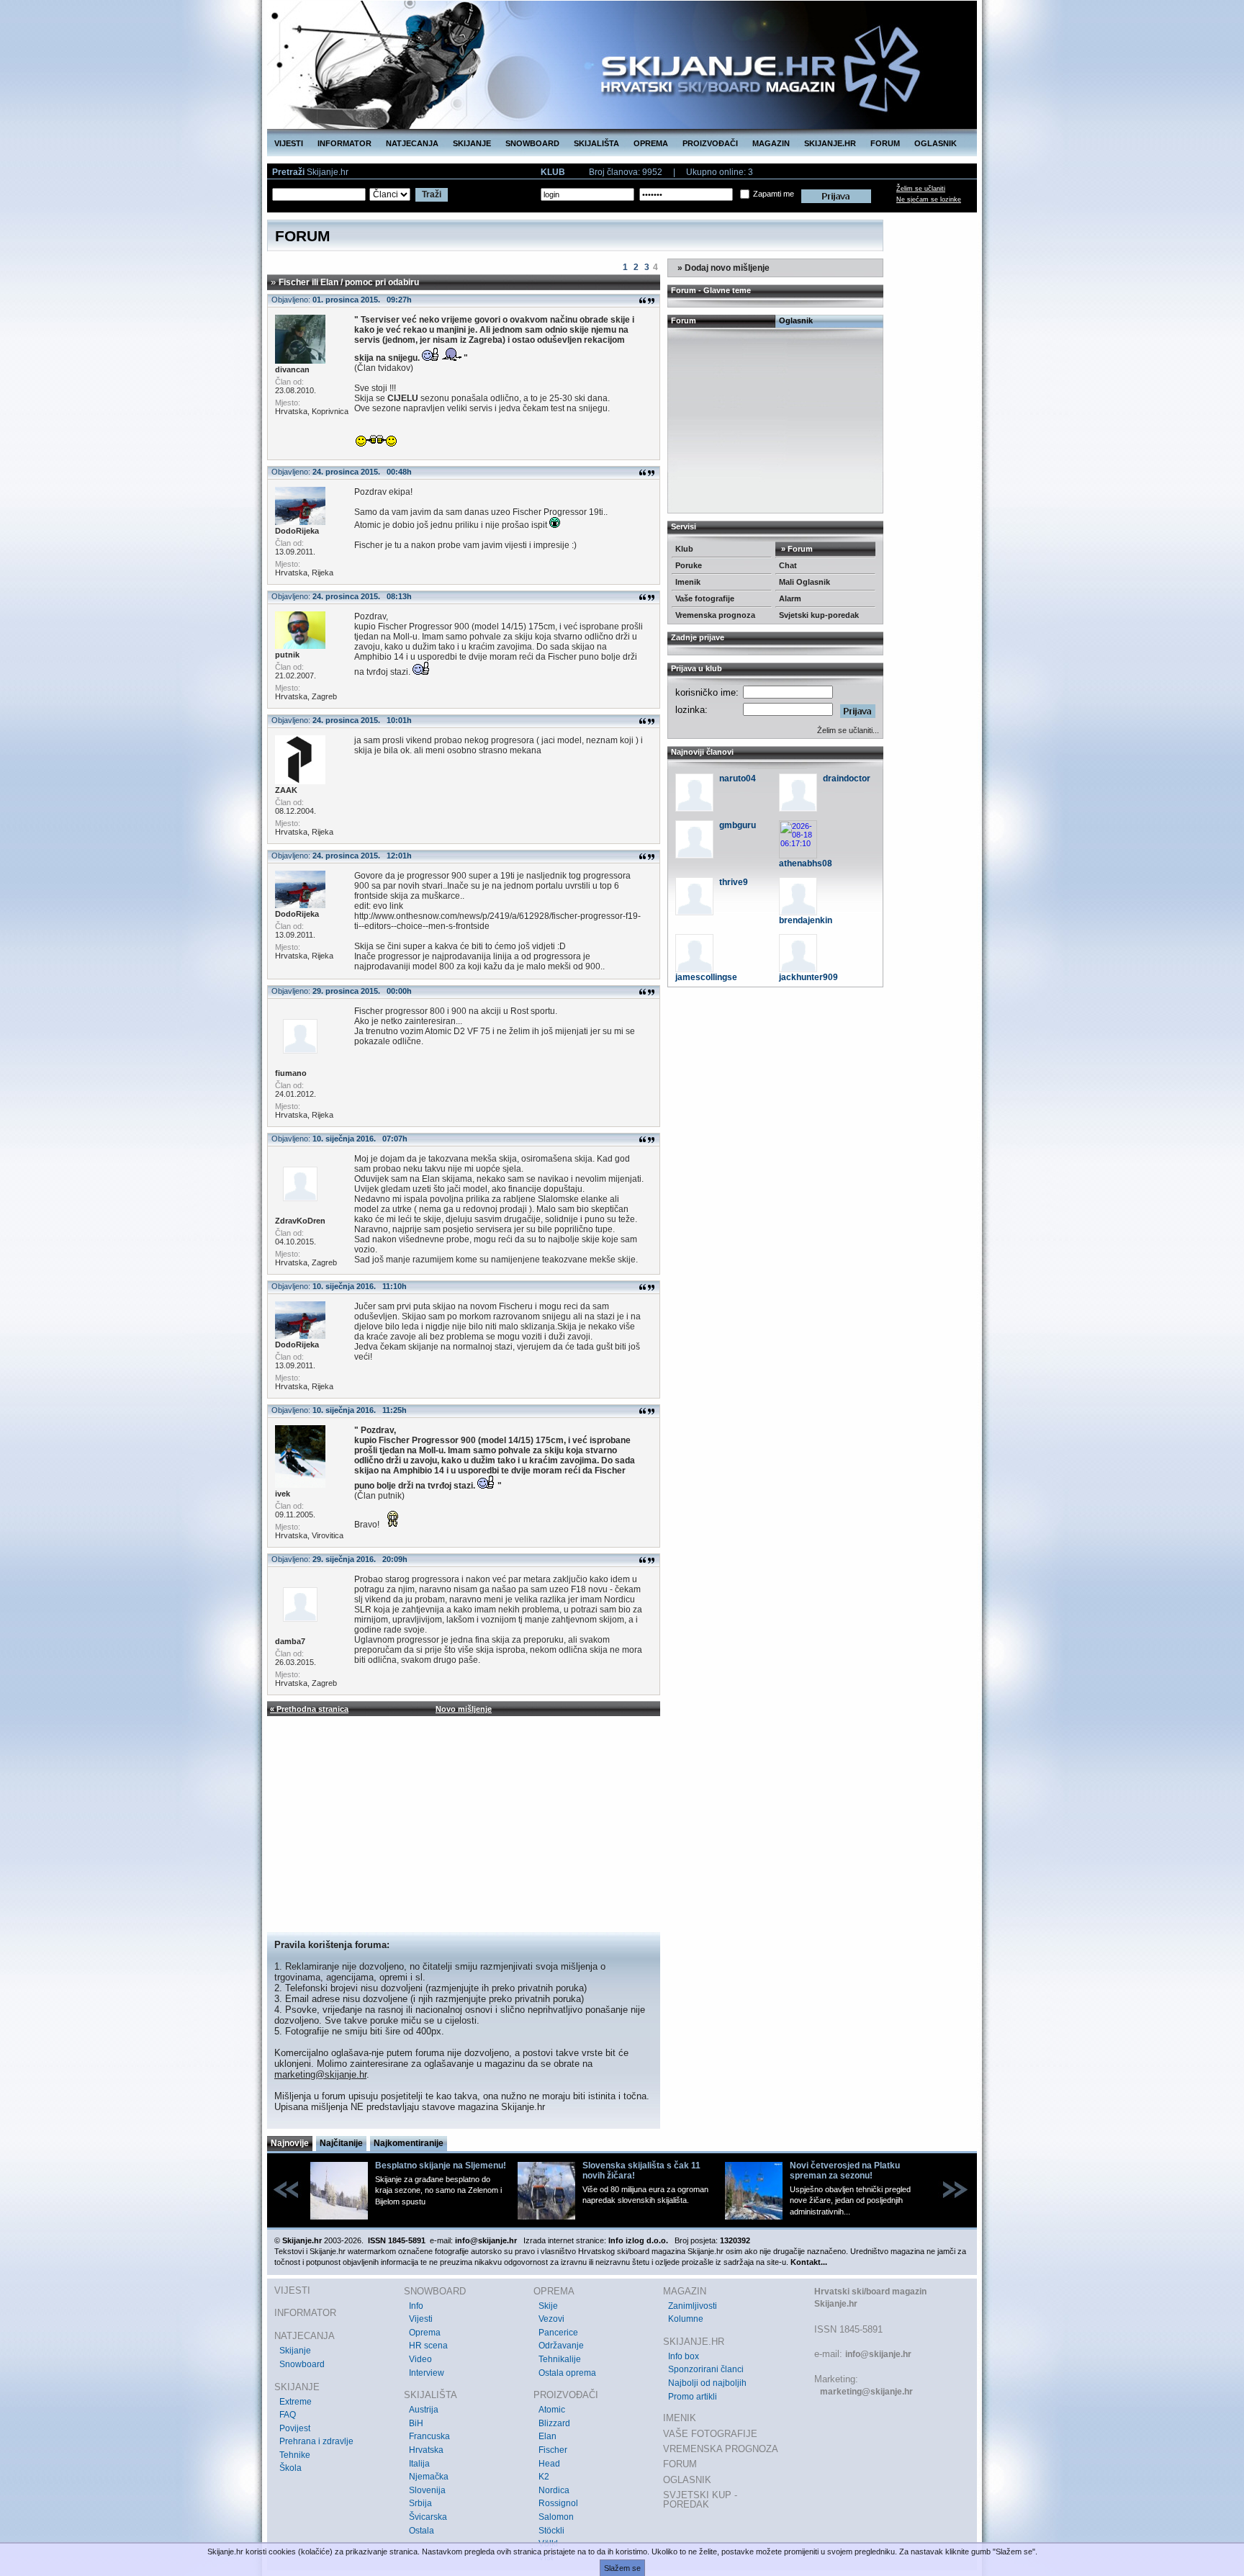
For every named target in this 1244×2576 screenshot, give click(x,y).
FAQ (288, 2415)
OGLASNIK (936, 143)
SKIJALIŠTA (596, 143)
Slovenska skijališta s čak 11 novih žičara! (641, 2171)
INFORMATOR (344, 143)
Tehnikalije (560, 2359)
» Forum (796, 549)
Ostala (422, 2531)
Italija (419, 2464)
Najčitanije (341, 2143)
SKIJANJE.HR (830, 143)
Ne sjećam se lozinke (929, 199)
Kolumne (686, 2319)
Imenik (688, 582)
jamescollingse (706, 977)
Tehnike (295, 2455)
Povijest (295, 2428)
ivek (283, 1494)
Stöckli (551, 2531)
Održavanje (561, 2346)
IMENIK (680, 2418)
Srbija (420, 2503)
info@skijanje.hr (878, 2354)
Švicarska (428, 2517)
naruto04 (738, 778)
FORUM (885, 143)
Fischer (553, 2450)
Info (416, 2306)
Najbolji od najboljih (707, 2383)
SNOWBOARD (532, 143)
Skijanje (295, 2351)
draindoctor (847, 778)
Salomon (556, 2517)
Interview (427, 2373)
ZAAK (286, 790)
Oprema (425, 2333)
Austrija (424, 2410)
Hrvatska (426, 2450)
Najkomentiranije (409, 2143)
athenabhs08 (806, 863)
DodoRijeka (297, 531)
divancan (292, 369)
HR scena (428, 2346)
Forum (684, 320)
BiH (416, 2423)
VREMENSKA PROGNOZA (721, 2449)
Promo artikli (693, 2397)
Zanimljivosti (693, 2306)
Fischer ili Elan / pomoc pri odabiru (349, 282)
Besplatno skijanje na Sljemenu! (441, 2166)
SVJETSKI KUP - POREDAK (700, 2500)
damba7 (290, 1641)
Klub (684, 549)
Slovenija (427, 2490)
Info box (684, 2356)
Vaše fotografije (705, 598)
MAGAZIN (771, 143)
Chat (788, 565)
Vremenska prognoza (715, 615)
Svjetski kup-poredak (819, 615)
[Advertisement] (464, 1824)
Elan (547, 2436)
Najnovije (290, 2143)
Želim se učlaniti (921, 189)
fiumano (291, 1073)
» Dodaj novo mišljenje (722, 268)
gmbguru (738, 825)
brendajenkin (806, 920)
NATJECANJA (412, 143)
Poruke (689, 565)
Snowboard (302, 2364)
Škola (290, 2468)
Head (549, 2464)
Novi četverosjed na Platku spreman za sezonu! (845, 2171)
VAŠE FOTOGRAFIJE (710, 2434)
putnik (287, 655)
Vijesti (421, 2319)
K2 (544, 2477)
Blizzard (554, 2423)
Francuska (429, 2436)
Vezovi (551, 2319)
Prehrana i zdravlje (316, 2441)
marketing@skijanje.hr (320, 2074)
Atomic (552, 2410)
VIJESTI (289, 143)
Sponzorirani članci (706, 2369)
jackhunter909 (808, 977)
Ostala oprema (567, 2373)
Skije (548, 2306)
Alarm (790, 598)
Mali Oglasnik (804, 582)
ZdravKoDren (300, 1221)
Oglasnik (796, 320)
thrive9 (734, 882)
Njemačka (429, 2477)
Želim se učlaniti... (848, 730)
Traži (432, 194)
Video (420, 2359)
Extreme (296, 2402)
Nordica (554, 2490)
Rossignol (558, 2503)
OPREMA (651, 143)
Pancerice (558, 2333)
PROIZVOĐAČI (710, 143)
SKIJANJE (472, 143)
